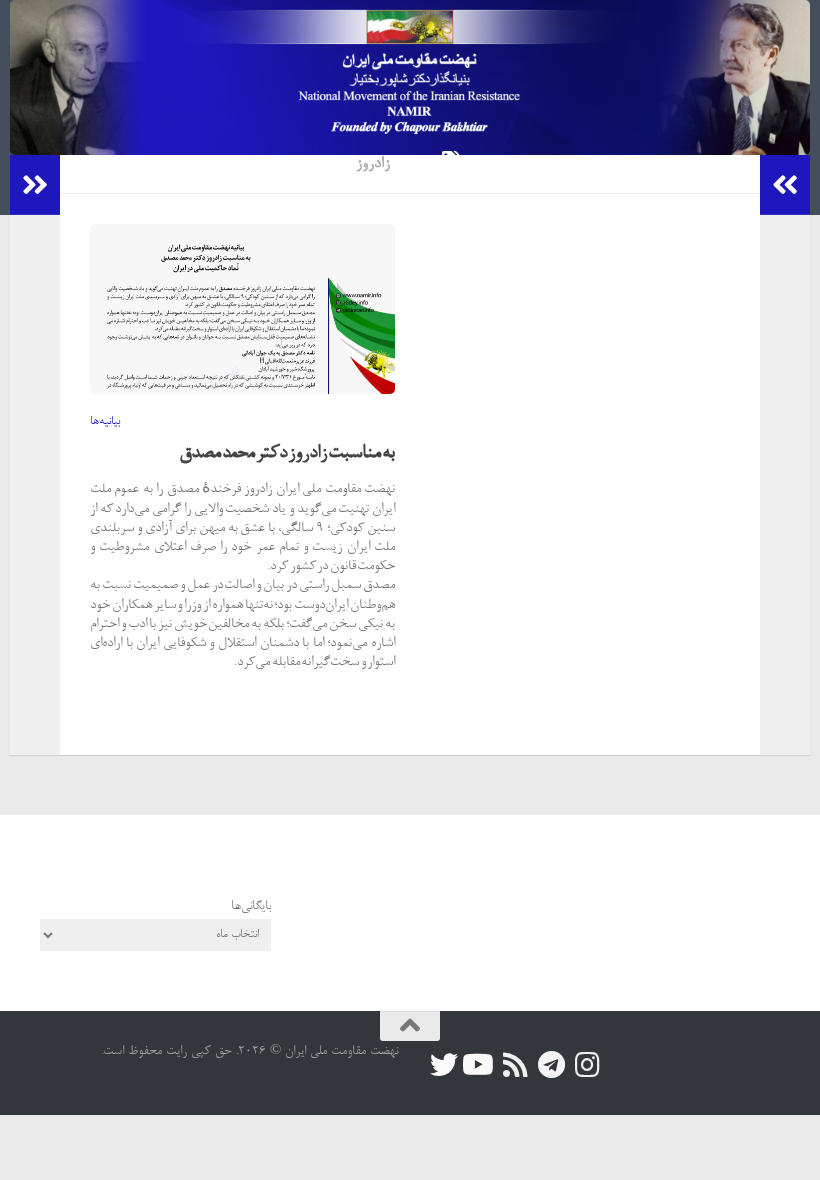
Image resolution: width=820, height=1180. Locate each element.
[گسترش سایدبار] (35, 185)
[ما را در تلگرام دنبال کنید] (552, 1065)
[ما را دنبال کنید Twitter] (444, 1065)
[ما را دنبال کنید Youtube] (480, 1065)
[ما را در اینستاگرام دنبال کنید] (588, 1065)
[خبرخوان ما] (516, 1065)
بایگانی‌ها (251, 906)
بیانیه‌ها (105, 422)
